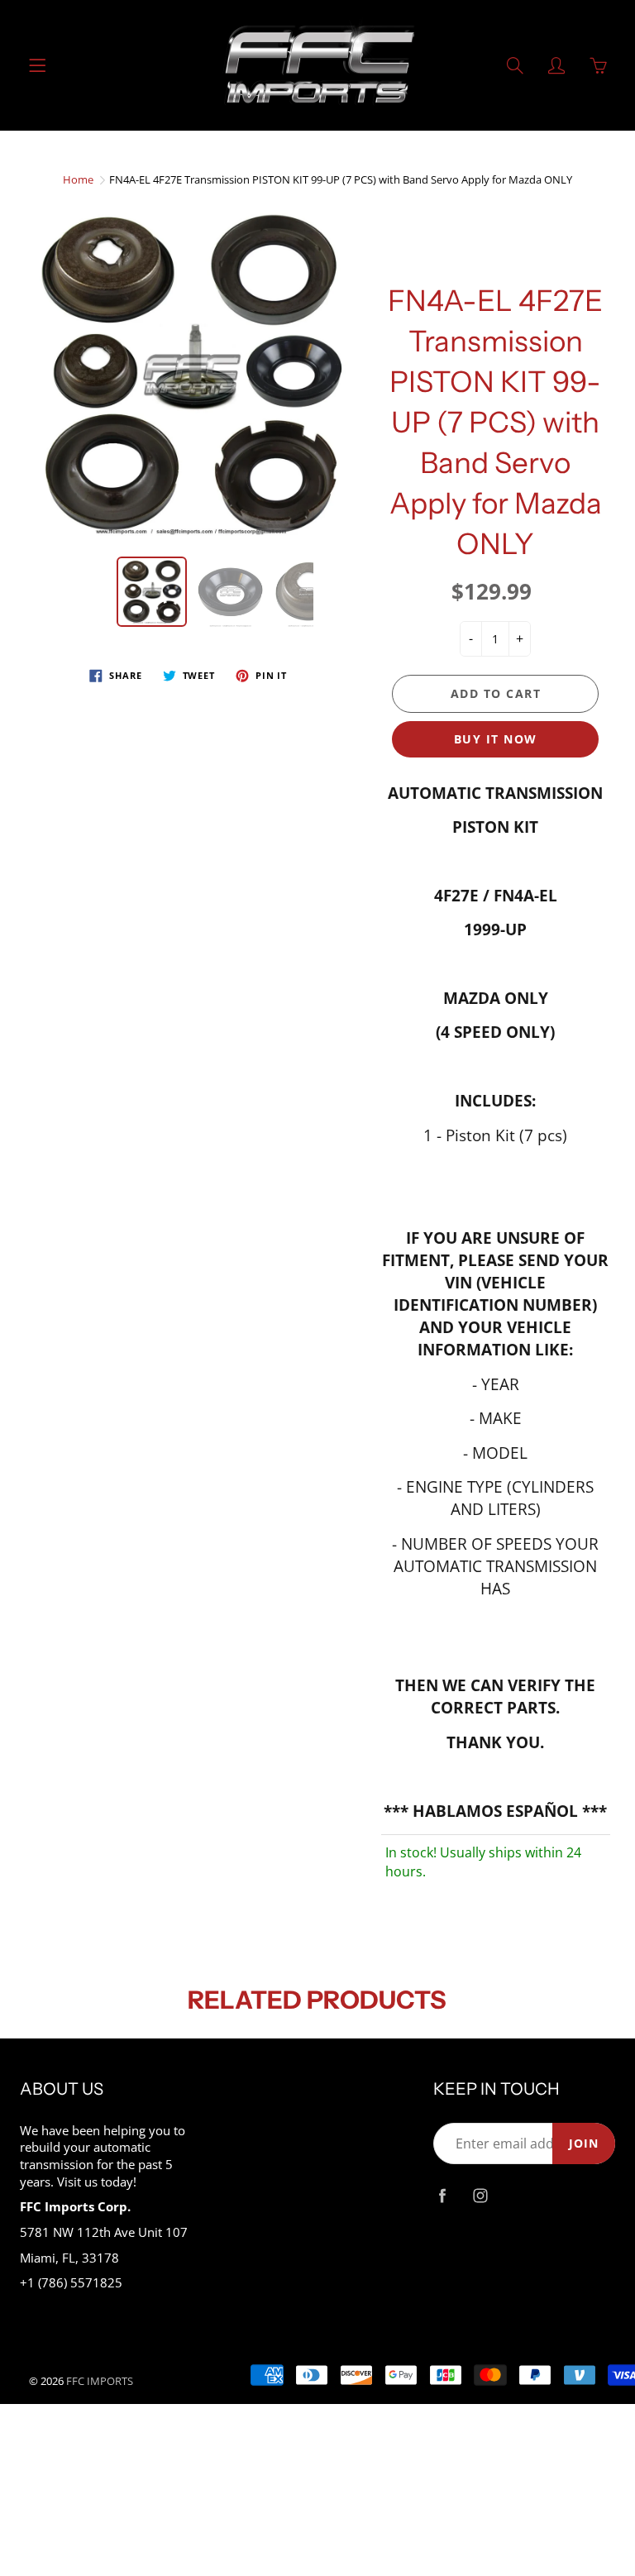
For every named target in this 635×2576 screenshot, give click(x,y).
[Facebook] (442, 2195)
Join (584, 2143)
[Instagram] (480, 2195)
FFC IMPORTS (100, 2381)
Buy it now (496, 739)
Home (78, 179)
